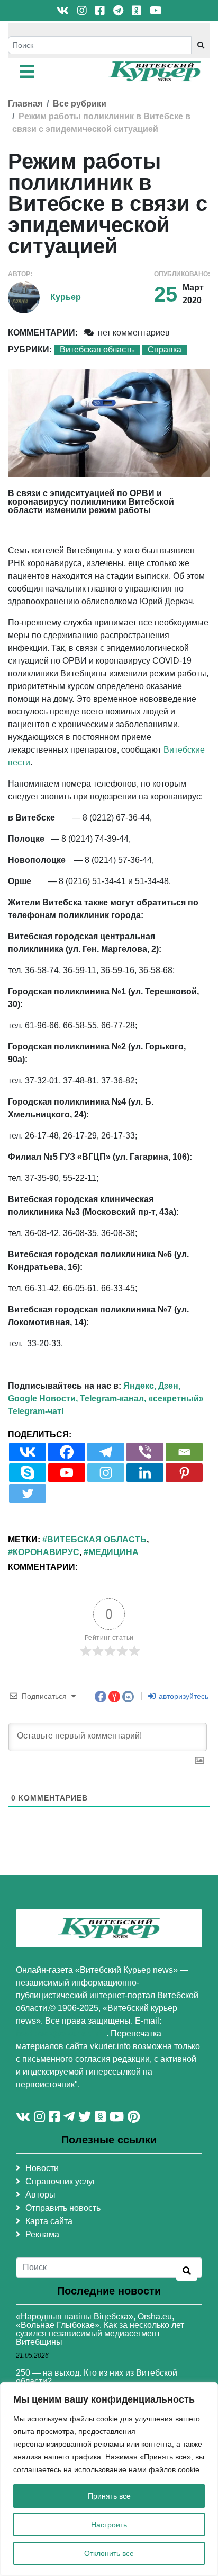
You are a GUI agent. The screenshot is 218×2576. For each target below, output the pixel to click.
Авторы (40, 2195)
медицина (113, 1552)
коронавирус (46, 1552)
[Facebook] (67, 1452)
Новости (42, 2168)
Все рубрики (80, 104)
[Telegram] (106, 1452)
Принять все (109, 2496)
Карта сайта (49, 2221)
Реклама (42, 2234)
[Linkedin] (145, 1473)
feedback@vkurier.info (61, 2034)
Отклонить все (109, 2553)
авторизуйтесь (183, 1696)
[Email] (184, 1452)
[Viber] (145, 1452)
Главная (25, 104)
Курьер (66, 297)
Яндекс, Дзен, (152, 1386)
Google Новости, (43, 1399)
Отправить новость (63, 2208)
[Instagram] (106, 1473)
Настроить (109, 2525)
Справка (165, 350)
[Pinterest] (184, 1473)
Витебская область (97, 350)
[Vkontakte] (28, 1452)
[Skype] (28, 1473)
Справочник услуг (61, 2181)
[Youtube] (67, 1473)
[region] (109, 2479)
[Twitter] (28, 1493)
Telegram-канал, (113, 1399)
